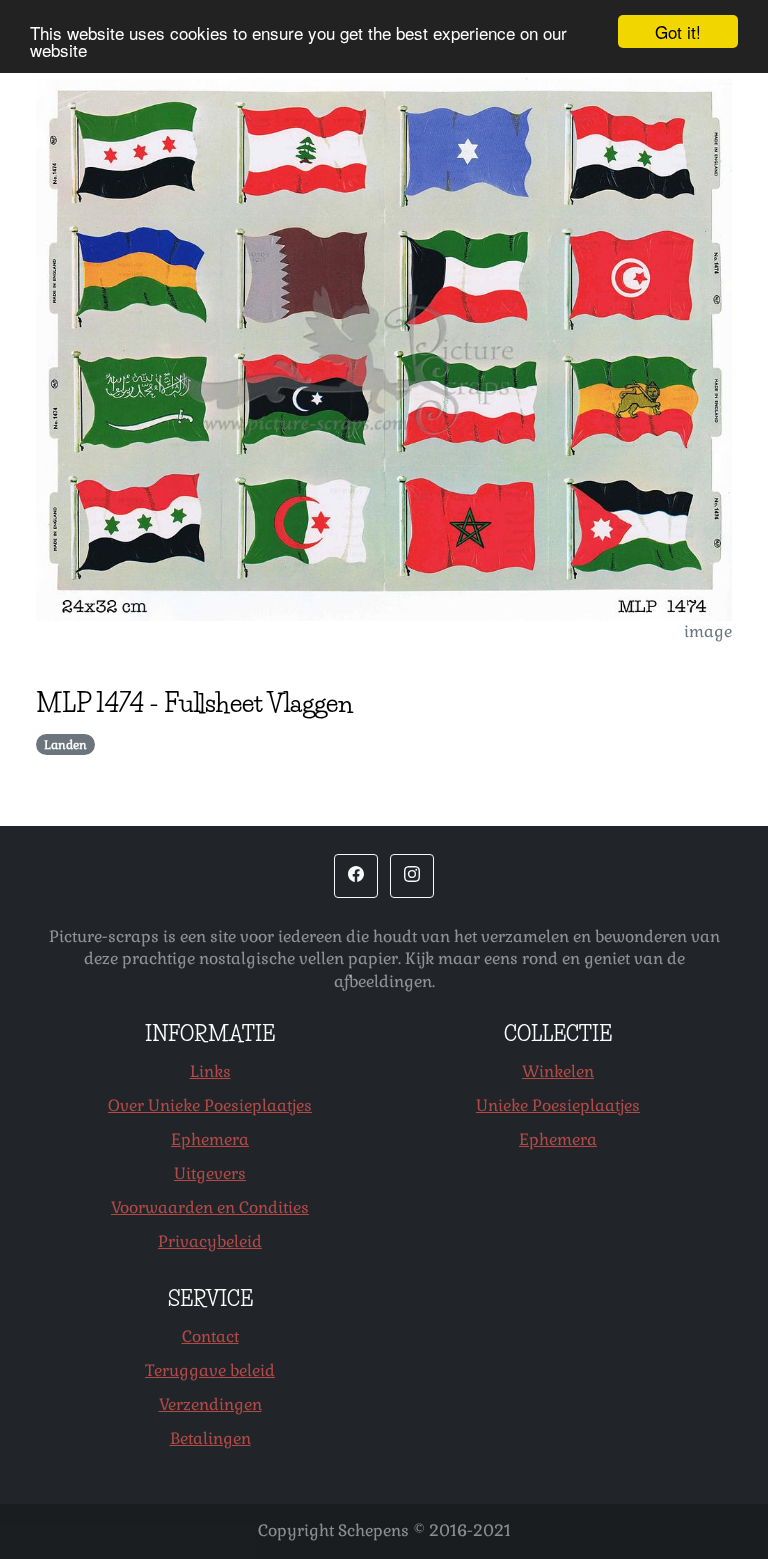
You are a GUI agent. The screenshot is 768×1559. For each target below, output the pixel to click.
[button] (356, 876)
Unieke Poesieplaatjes (558, 1105)
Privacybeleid (210, 1241)
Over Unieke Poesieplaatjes (210, 1105)
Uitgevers (210, 1173)
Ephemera (210, 1139)
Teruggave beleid (210, 1370)
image (708, 631)
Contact (210, 1336)
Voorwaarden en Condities (210, 1207)
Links (210, 1071)
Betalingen (210, 1438)
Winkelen (558, 1071)
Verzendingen (210, 1404)
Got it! (678, 31)
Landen (65, 745)
